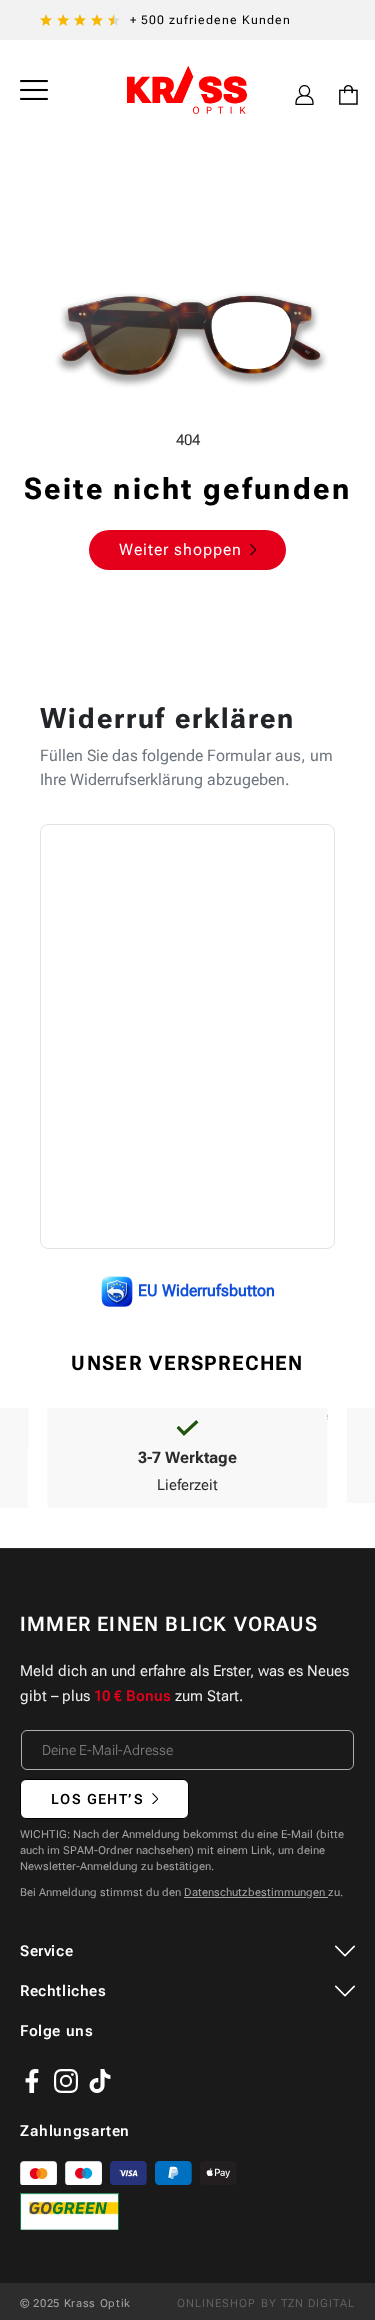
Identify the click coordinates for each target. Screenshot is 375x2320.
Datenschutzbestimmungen (256, 1892)
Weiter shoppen (180, 549)
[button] (34, 90)
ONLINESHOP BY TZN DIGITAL (266, 2303)
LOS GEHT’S (97, 1799)
